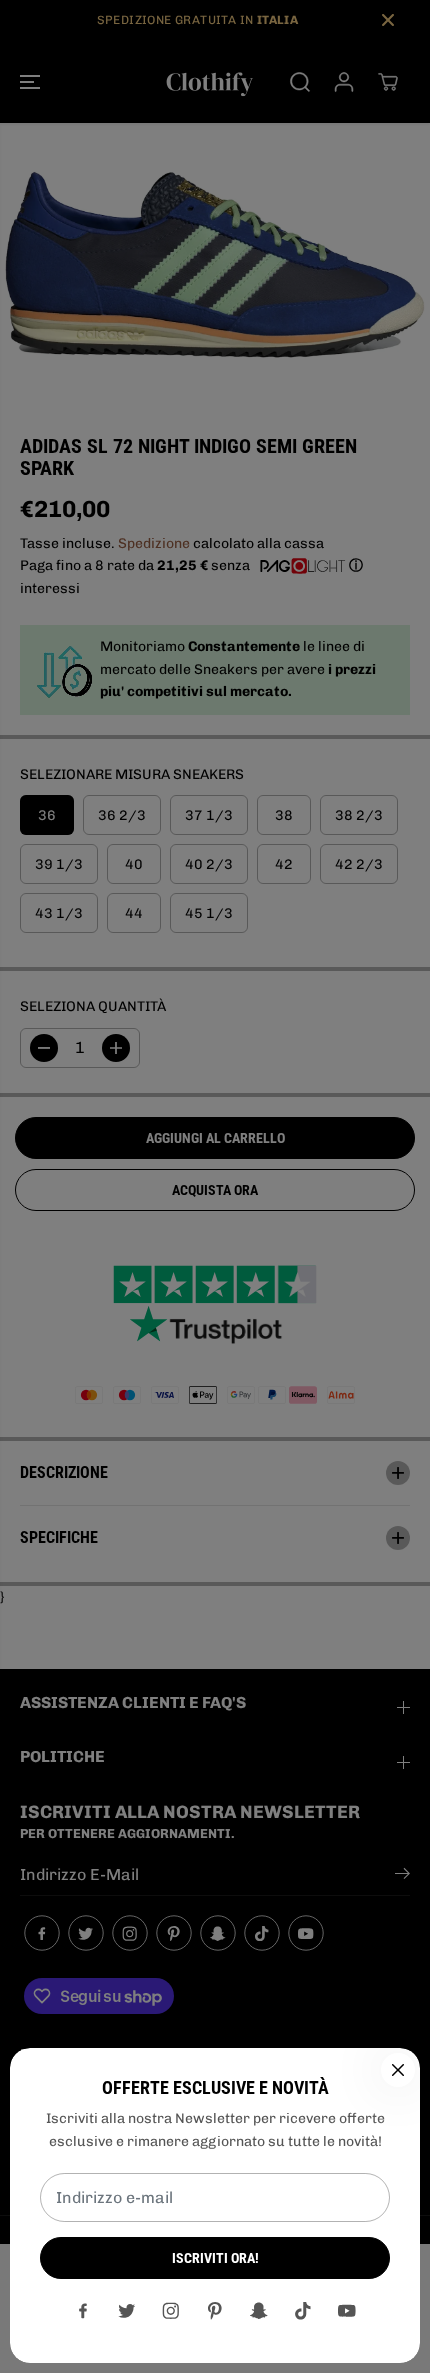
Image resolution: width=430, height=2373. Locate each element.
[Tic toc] (303, 2311)
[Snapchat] (259, 2311)
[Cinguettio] (127, 2311)
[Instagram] (171, 2311)
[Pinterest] (215, 2311)
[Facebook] (83, 2311)
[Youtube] (347, 2311)
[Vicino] (398, 2070)
